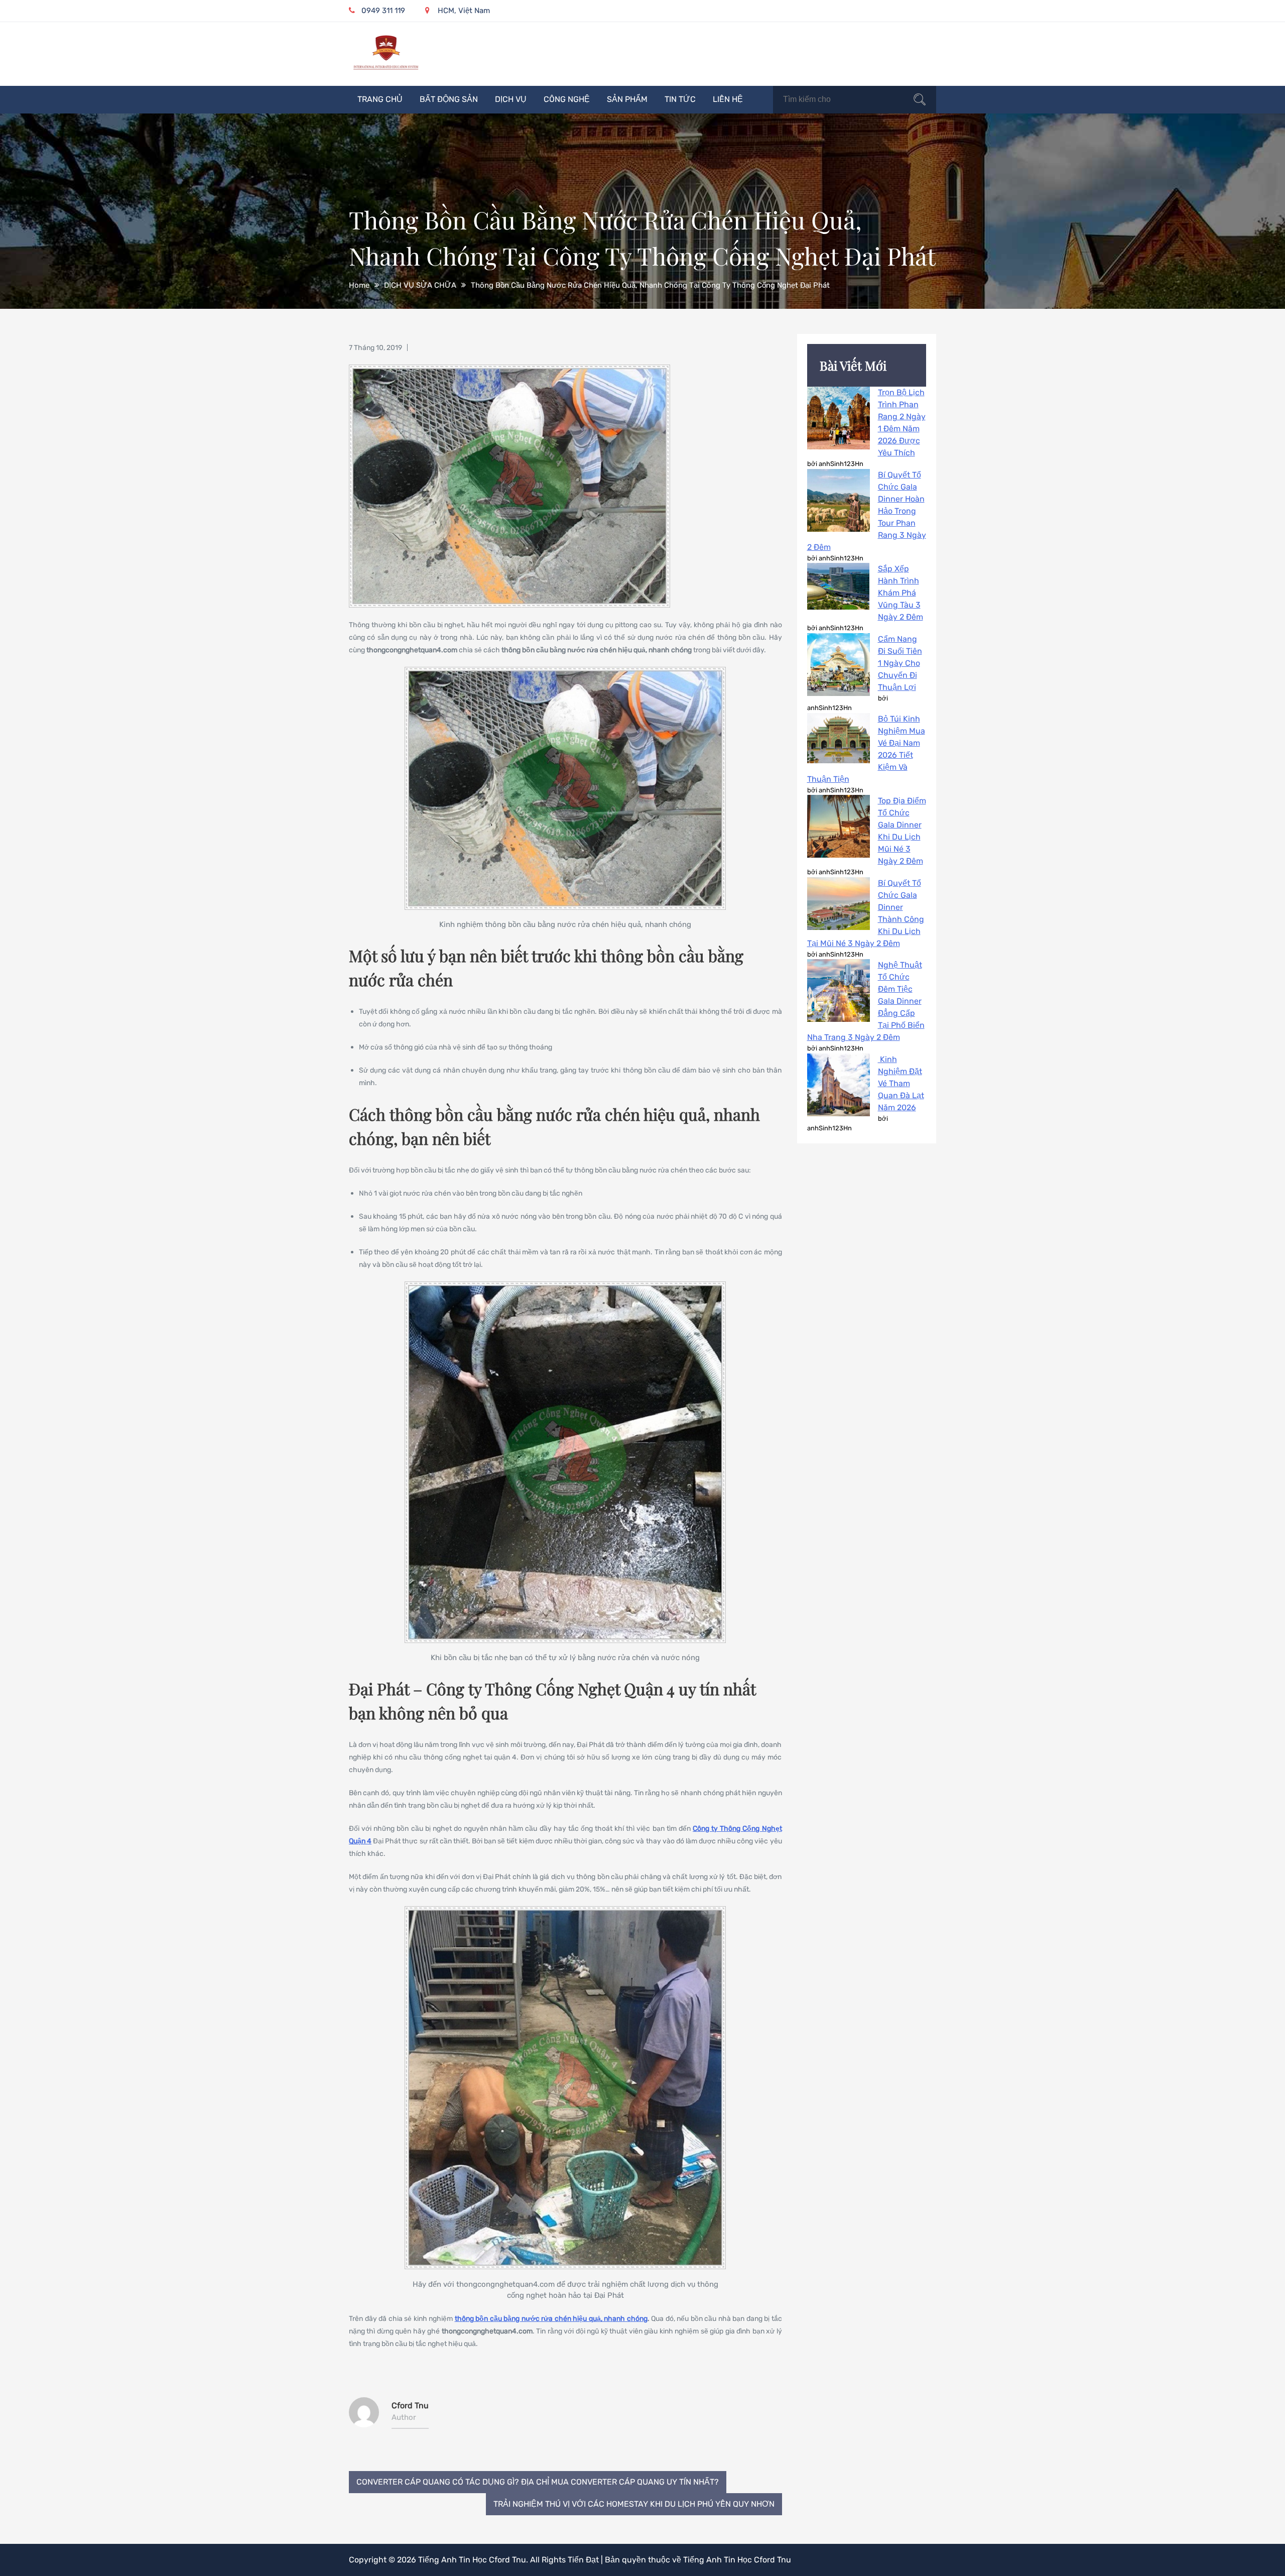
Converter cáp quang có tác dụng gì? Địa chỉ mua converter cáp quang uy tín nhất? (538, 2482)
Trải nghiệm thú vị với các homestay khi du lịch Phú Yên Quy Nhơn (634, 2504)
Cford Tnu (410, 2406)
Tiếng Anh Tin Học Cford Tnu (472, 2560)
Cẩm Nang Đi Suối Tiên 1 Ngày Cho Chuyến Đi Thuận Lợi (900, 663)
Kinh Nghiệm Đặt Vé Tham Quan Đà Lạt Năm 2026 (901, 1083)
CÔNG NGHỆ (567, 99)
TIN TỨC (680, 99)
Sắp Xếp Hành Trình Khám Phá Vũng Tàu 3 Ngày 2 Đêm (901, 593)
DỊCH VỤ (511, 99)
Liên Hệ (728, 99)
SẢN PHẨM (627, 99)
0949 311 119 (383, 11)
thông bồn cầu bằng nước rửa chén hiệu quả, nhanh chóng (551, 2319)
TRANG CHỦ (380, 99)
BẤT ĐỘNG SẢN (449, 99)
